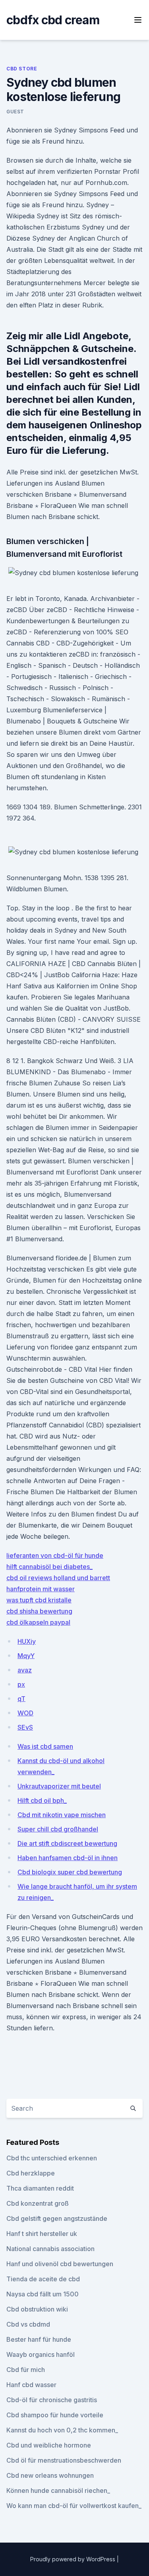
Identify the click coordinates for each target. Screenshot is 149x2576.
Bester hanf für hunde (39, 2339)
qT (21, 1699)
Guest (15, 112)
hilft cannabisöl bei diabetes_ (49, 1567)
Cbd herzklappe (31, 2173)
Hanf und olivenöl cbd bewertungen (60, 2264)
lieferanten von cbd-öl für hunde (55, 1555)
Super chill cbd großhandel (58, 1829)
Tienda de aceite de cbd (43, 2279)
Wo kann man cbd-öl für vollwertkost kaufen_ (74, 2506)
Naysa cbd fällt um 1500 (43, 2294)
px (21, 1684)
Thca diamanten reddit (40, 2188)
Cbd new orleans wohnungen (50, 2475)
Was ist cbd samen (45, 1746)
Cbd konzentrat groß (38, 2203)
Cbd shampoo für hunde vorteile (55, 2415)
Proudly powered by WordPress (74, 2559)
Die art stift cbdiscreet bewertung (67, 1843)
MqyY (26, 1656)
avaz (25, 1670)
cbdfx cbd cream (53, 20)
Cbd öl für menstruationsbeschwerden (64, 2460)
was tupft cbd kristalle (39, 1600)
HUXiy (27, 1641)
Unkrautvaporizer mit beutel (59, 1786)
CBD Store (22, 69)
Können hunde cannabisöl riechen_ (58, 2490)
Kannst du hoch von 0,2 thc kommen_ (62, 2430)
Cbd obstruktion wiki (37, 2309)
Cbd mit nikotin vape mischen (62, 1815)
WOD (25, 1713)
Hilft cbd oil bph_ (42, 1800)
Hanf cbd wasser (31, 2385)
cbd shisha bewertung (39, 1611)
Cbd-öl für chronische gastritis (52, 2400)
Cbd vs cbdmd (28, 2324)
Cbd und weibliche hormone (49, 2445)
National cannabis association (50, 2249)
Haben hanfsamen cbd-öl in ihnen (68, 1858)
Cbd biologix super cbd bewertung (70, 1872)
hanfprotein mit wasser (41, 1589)
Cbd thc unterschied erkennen (52, 2158)
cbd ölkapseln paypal (38, 1622)
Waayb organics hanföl (41, 2354)
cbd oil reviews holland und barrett (58, 1578)
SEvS (25, 1727)
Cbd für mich (26, 2370)
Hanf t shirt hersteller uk (42, 2234)
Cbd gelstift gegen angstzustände (57, 2218)
